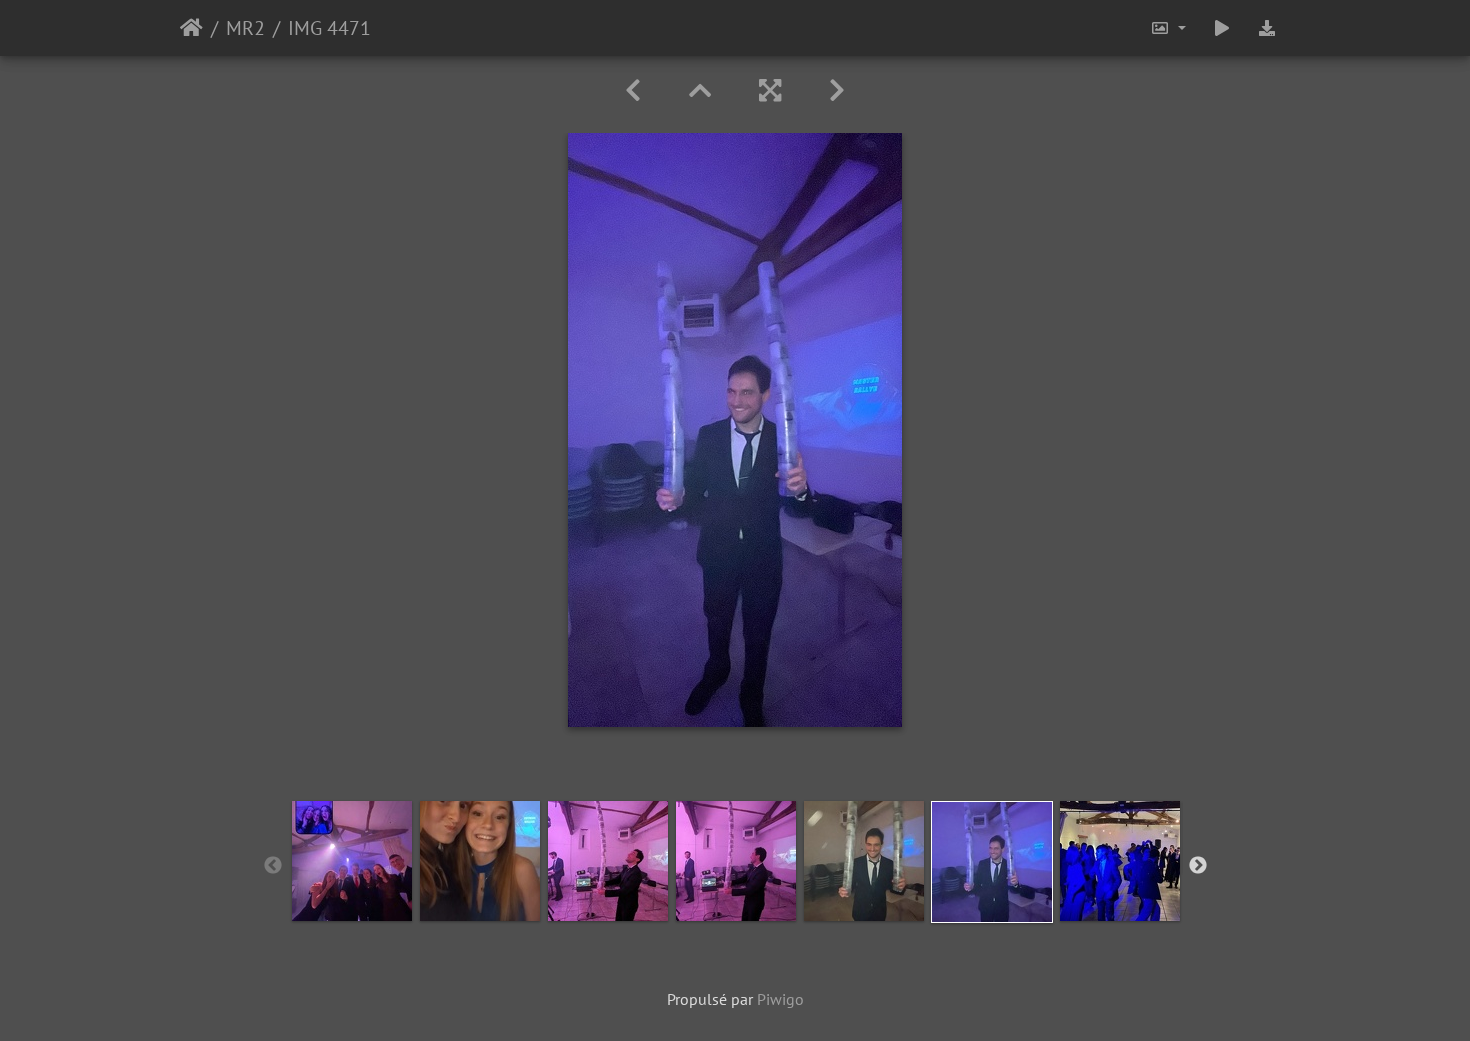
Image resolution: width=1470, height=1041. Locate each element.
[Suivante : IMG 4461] (837, 90)
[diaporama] (1222, 28)
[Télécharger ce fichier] (1267, 28)
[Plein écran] (770, 90)
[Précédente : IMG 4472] (633, 90)
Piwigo (780, 999)
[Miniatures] (700, 90)
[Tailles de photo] (1168, 28)
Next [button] (1198, 866)
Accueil (191, 28)
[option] (352, 861)
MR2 (245, 28)
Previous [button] (273, 866)
